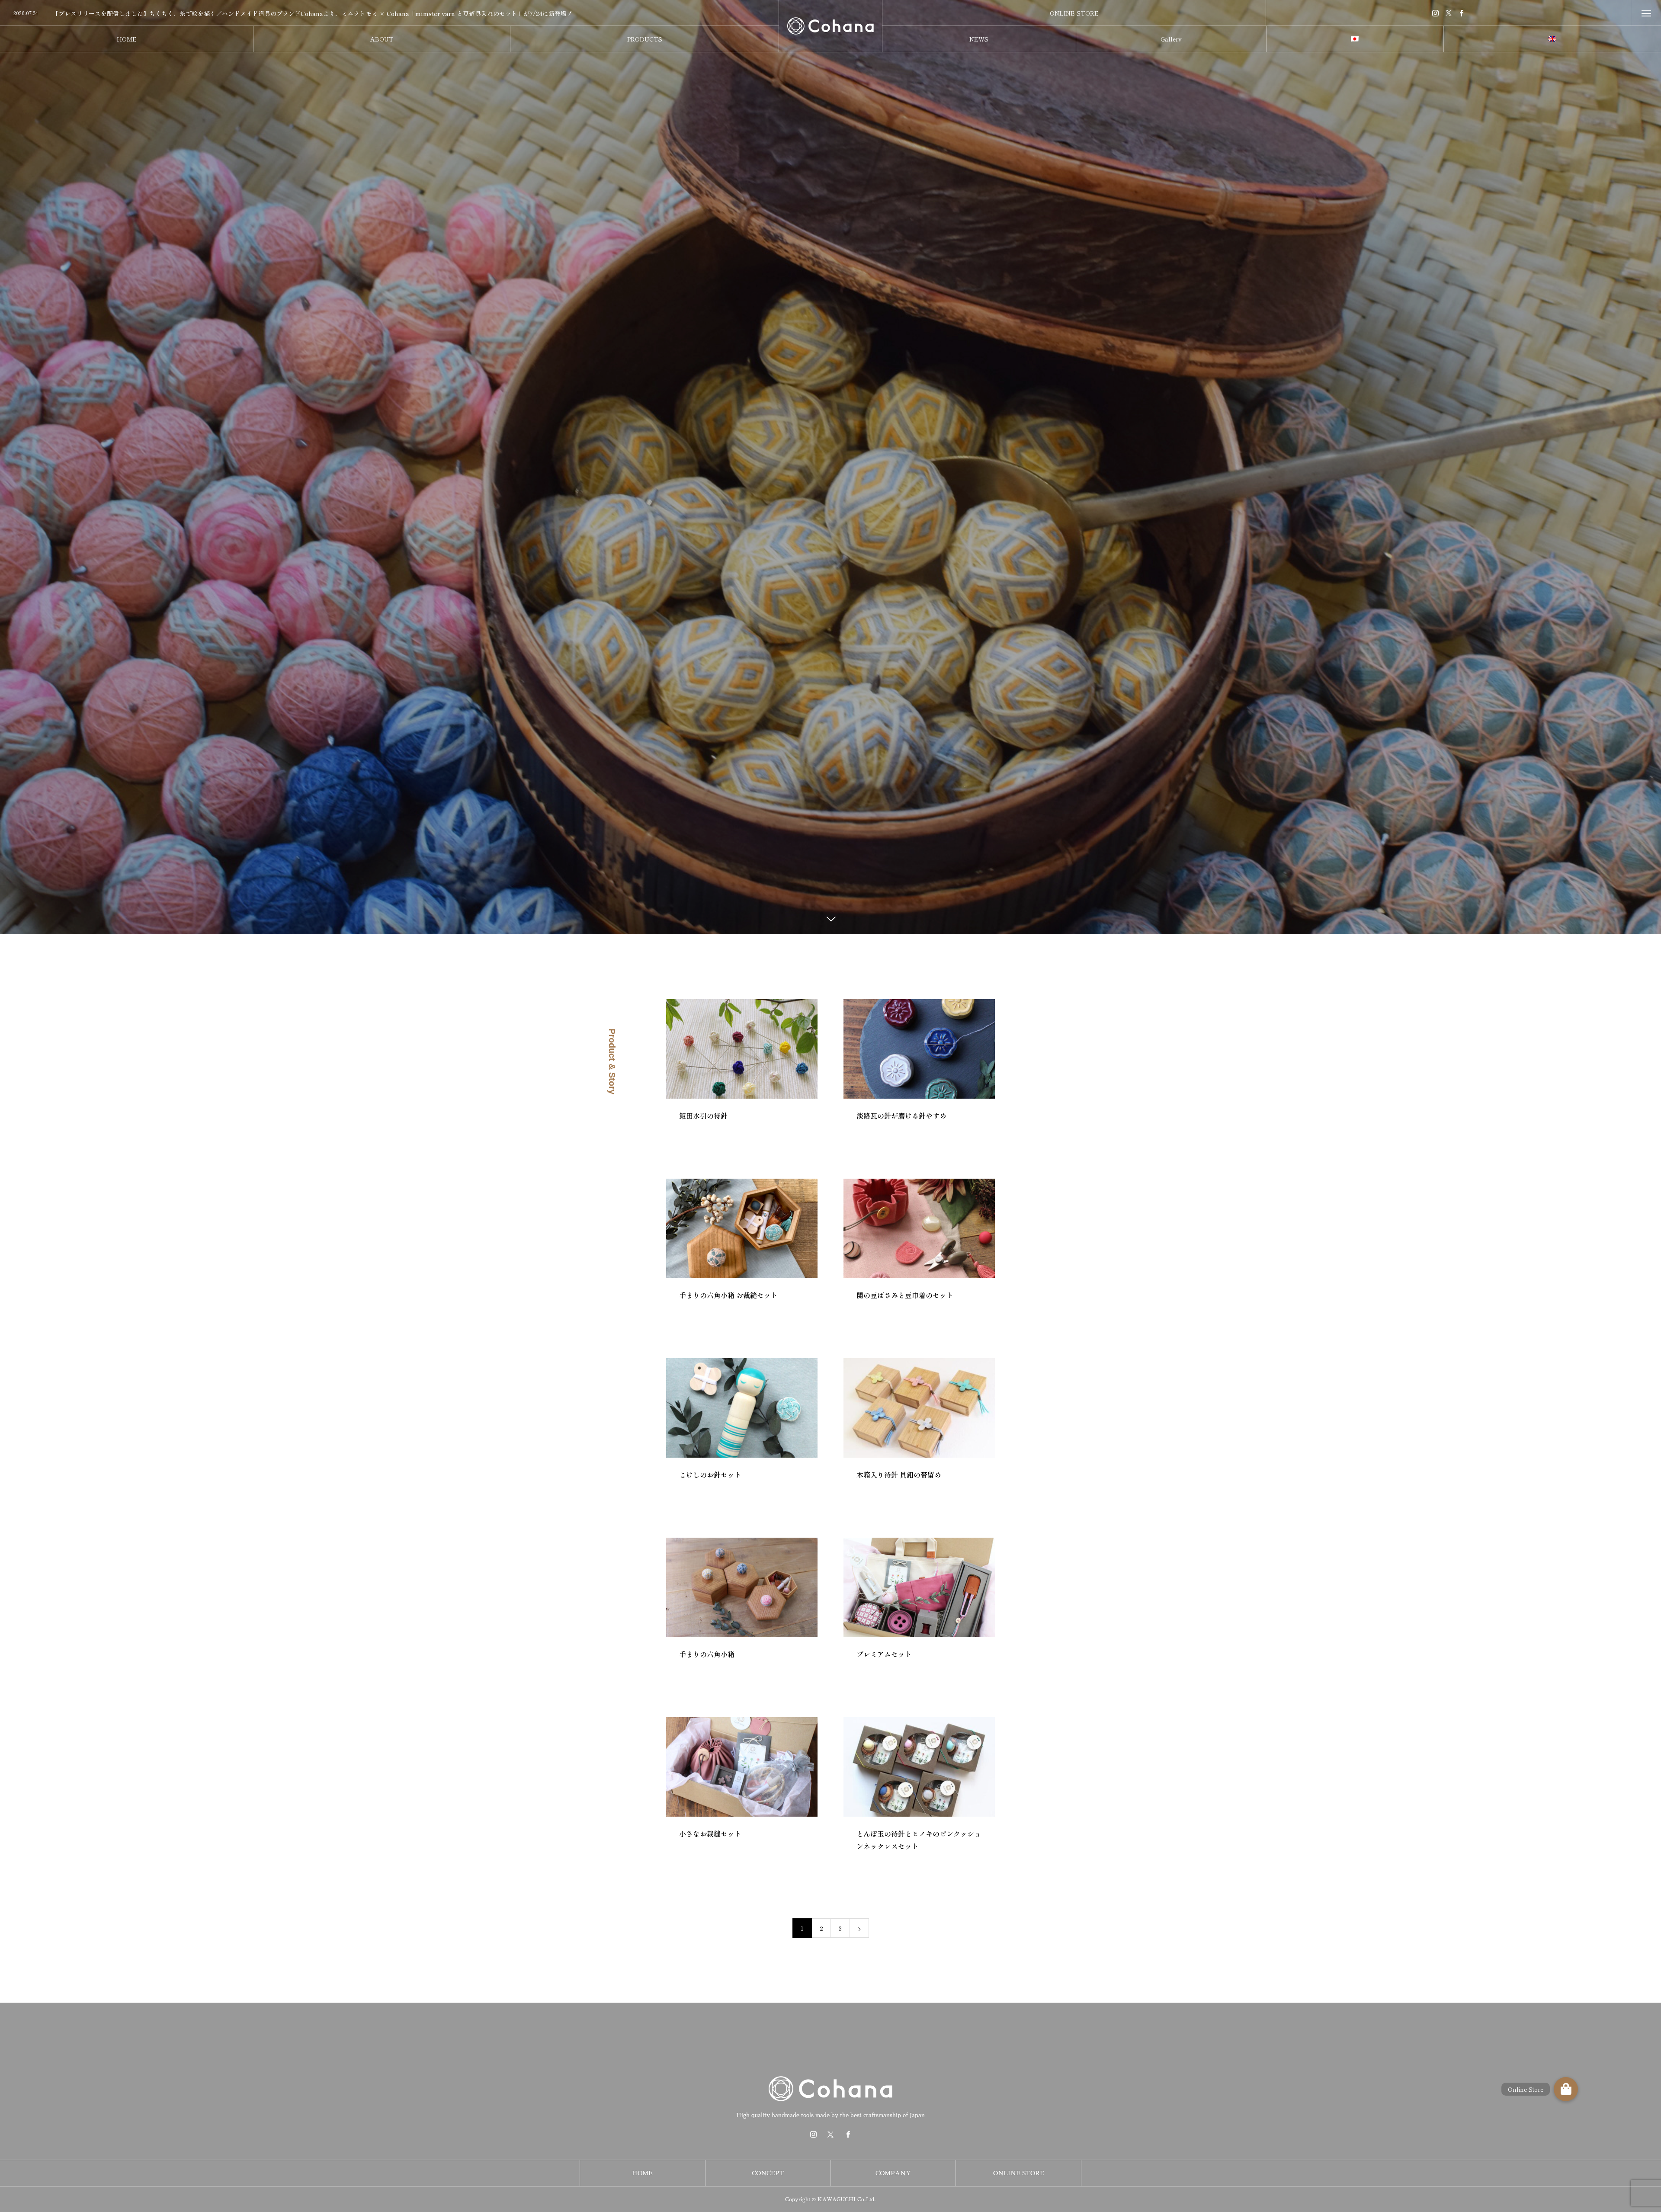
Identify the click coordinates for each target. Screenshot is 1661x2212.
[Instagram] (1436, 13)
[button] (1566, 2089)
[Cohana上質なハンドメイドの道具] (830, 26)
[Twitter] (1449, 13)
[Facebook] (1462, 13)
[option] (389, 13)
